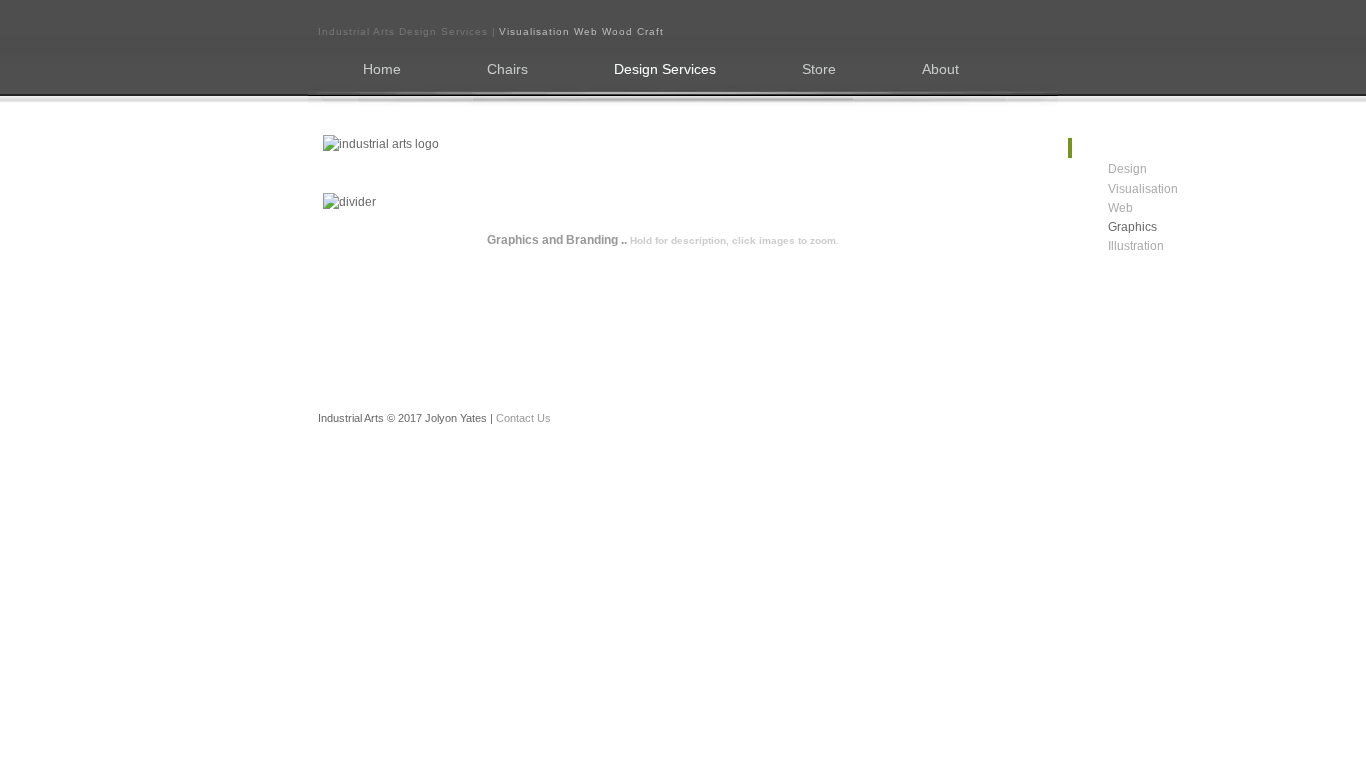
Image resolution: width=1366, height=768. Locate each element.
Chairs (507, 69)
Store (819, 69)
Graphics (1103, 227)
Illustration (1103, 246)
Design (1103, 169)
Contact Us (523, 418)
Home (382, 69)
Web (1103, 208)
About (940, 69)
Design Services (665, 69)
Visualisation (1103, 189)
